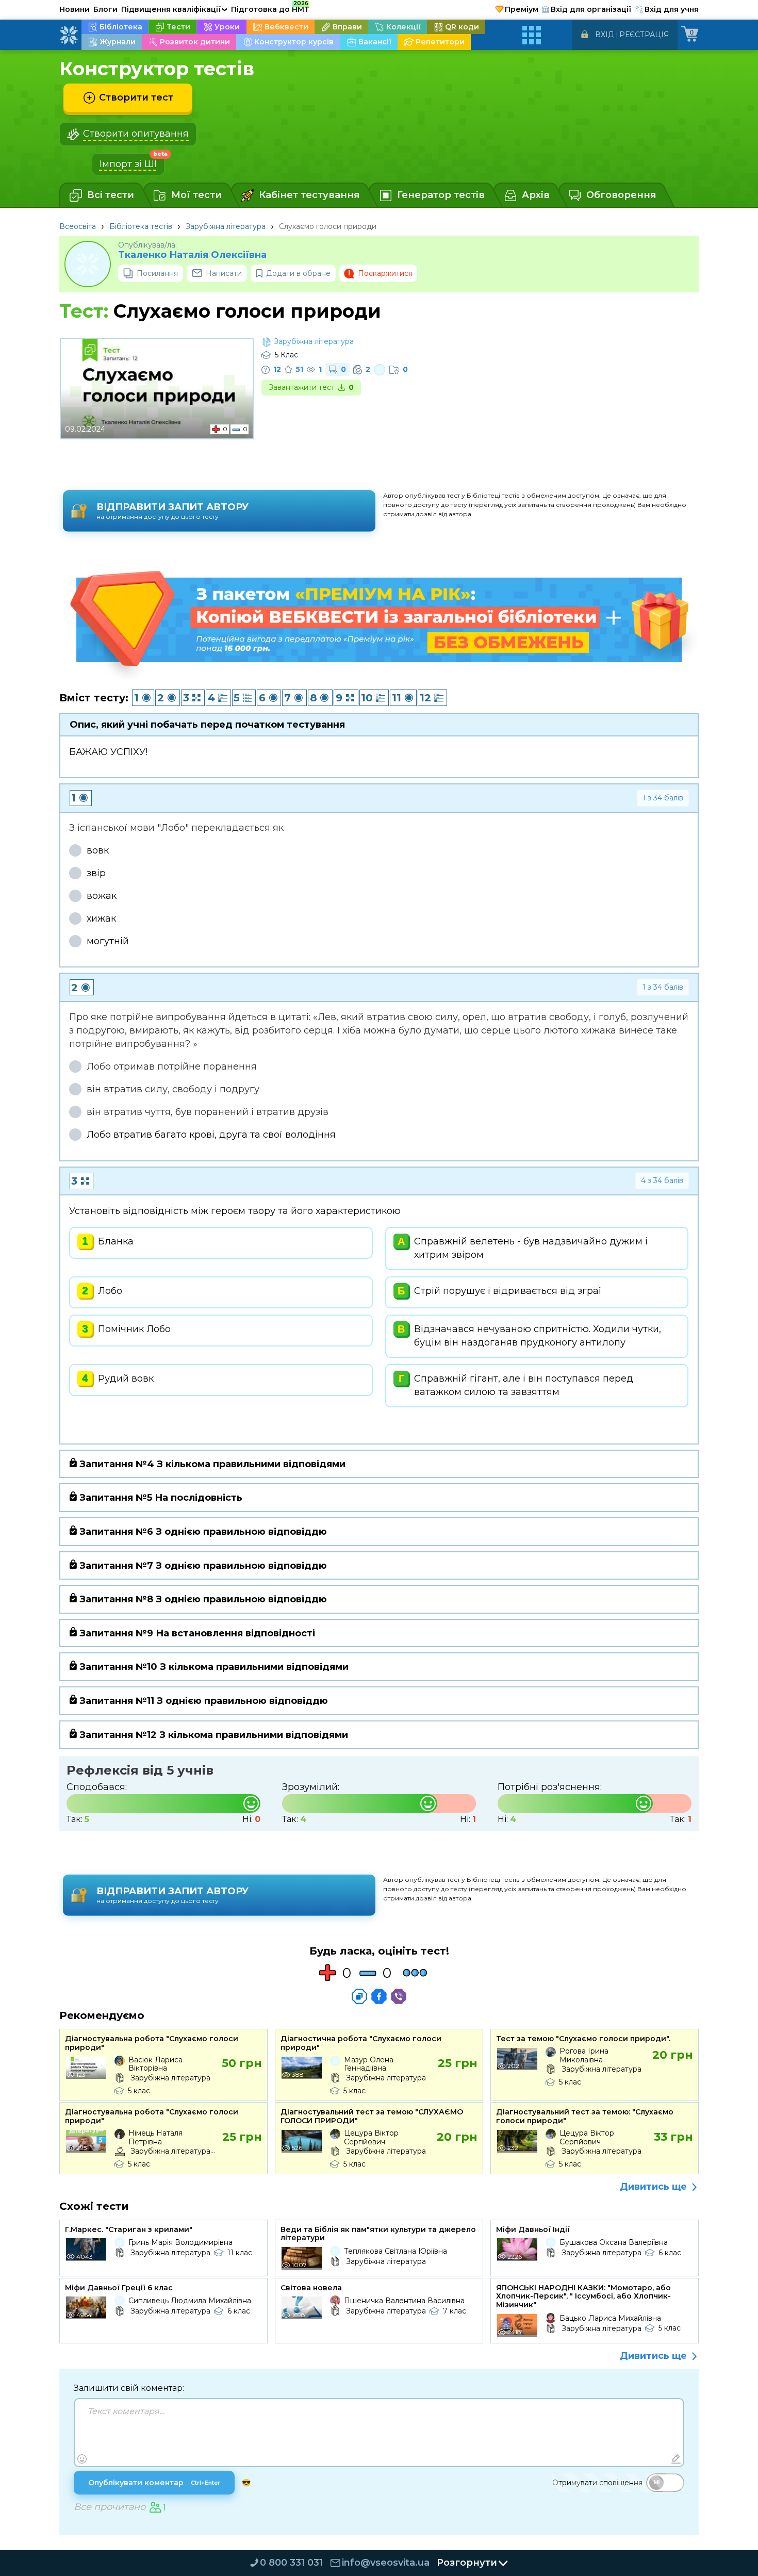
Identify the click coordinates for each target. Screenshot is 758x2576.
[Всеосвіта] (69, 35)
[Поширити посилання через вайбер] (399, 1996)
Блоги (105, 9)
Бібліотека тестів (141, 226)
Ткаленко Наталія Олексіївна (192, 255)
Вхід (605, 35)
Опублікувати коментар (154, 2483)
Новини (75, 9)
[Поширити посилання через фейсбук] (379, 1996)
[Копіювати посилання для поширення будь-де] (359, 1996)
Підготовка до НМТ (270, 8)
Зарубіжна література (226, 226)
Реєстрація (644, 35)
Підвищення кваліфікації (174, 9)
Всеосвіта (78, 226)
